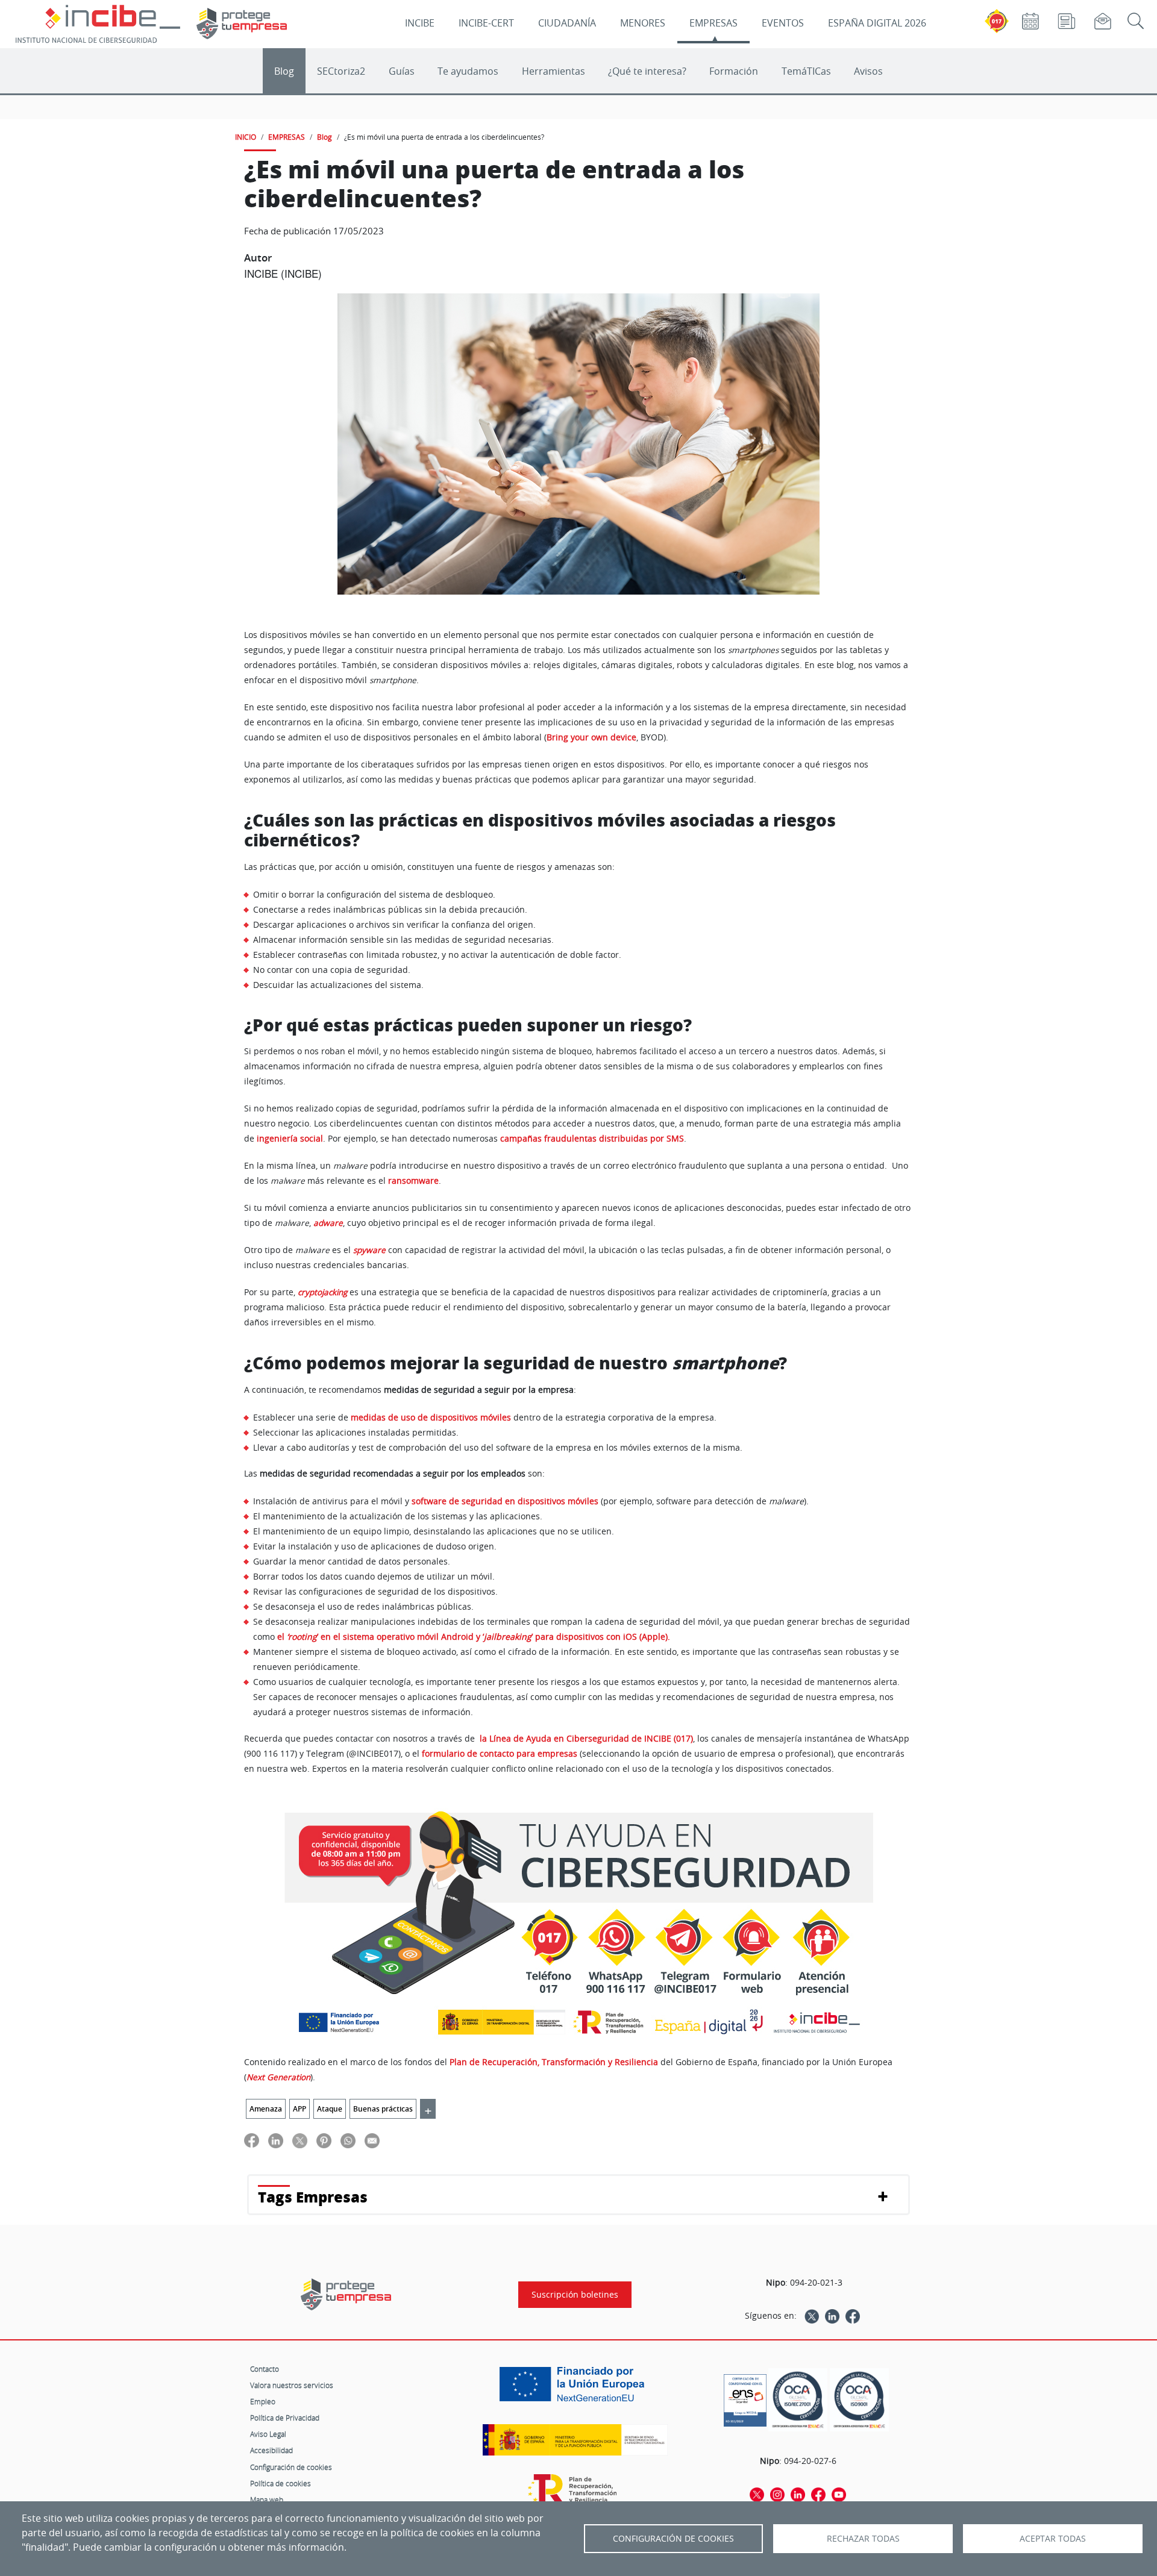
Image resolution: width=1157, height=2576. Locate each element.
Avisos (868, 71)
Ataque (330, 2109)
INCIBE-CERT (486, 23)
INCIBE (420, 23)
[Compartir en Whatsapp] (348, 2140)
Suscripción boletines (575, 2295)
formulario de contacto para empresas (500, 1754)
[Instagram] (777, 2494)
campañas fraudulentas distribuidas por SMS (592, 1139)
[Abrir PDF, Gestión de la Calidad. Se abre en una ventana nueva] (859, 2400)
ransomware (413, 1181)
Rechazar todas (863, 2539)
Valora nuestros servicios (292, 2385)
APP (299, 2109)
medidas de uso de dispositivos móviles (431, 1417)
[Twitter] (812, 2316)
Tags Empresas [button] (313, 2197)
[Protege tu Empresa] (346, 2294)
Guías (402, 71)
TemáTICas (806, 71)
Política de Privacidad (285, 2418)
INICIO (246, 137)
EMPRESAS (713, 23)
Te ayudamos (468, 71)
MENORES (643, 23)
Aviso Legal (268, 2434)
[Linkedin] (832, 2316)
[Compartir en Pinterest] (324, 2140)
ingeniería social (290, 1139)
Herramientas (553, 71)
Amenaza (266, 2109)
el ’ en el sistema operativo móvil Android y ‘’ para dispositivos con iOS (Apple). (474, 1637)
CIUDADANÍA (567, 23)
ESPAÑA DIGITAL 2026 (877, 23)
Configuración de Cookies (673, 2539)
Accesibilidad (271, 2450)
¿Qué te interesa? (647, 71)
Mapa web (267, 2499)
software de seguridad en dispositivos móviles (505, 1501)
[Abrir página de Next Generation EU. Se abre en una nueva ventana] (575, 2389)
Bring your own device (591, 737)
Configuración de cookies (291, 2467)
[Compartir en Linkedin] (276, 2140)
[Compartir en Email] (372, 2140)
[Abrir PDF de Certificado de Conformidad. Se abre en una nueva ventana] (745, 2397)
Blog (284, 71)
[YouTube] (839, 2494)
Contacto (265, 2369)
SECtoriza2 (341, 71)
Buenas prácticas (383, 2109)
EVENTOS (783, 23)
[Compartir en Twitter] (300, 2140)
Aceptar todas (1053, 2539)
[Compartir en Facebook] (252, 2140)
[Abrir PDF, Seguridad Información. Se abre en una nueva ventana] (798, 2400)
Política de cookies (281, 2483)
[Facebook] (853, 2316)
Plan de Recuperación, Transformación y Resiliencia (554, 2062)
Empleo (263, 2401)
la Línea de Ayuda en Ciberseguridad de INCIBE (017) (586, 1739)
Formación (734, 71)
